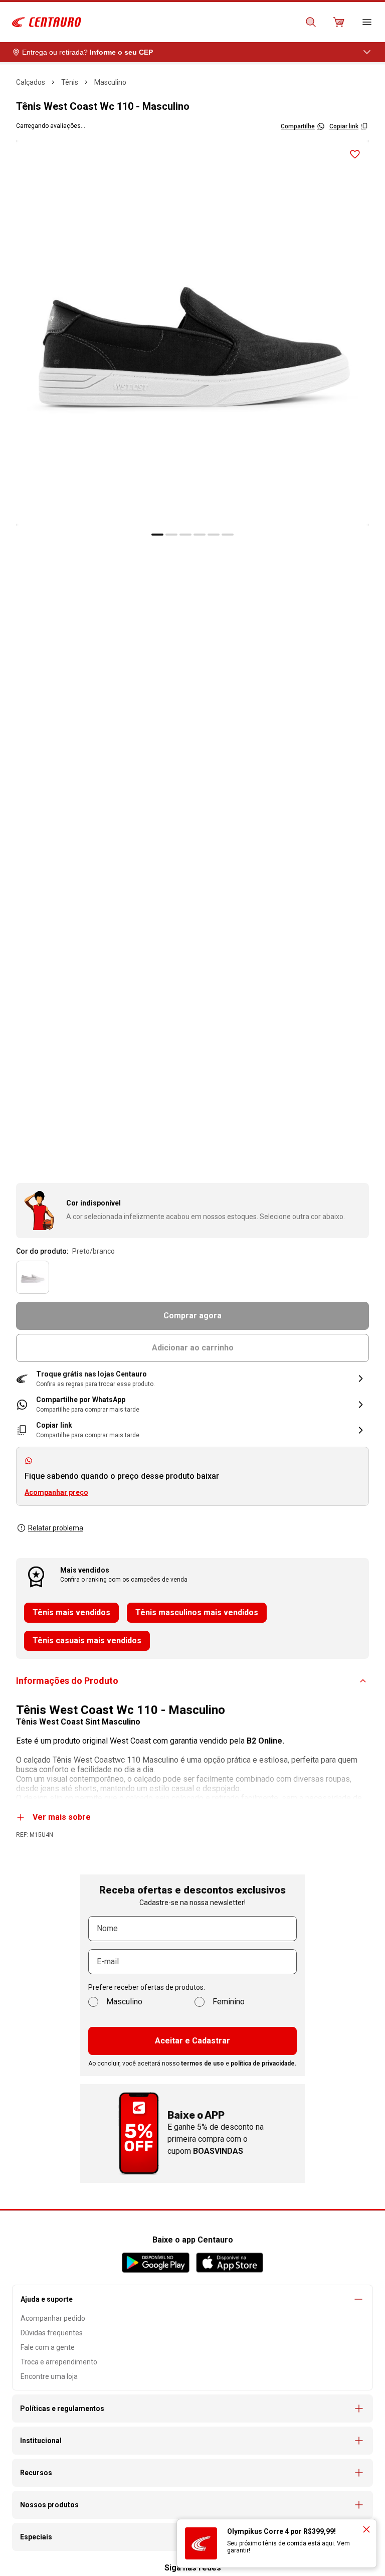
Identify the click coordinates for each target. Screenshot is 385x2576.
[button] (192, 1379)
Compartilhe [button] (298, 126)
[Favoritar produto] (355, 154)
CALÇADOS (31, 82)
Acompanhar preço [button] (56, 1492)
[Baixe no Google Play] (156, 2263)
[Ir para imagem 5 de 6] (214, 535)
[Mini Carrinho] (339, 22)
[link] (192, 1404)
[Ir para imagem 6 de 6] (228, 535)
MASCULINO (110, 82)
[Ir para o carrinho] (339, 22)
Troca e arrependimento (59, 2362)
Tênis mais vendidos (71, 1612)
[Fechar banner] (366, 2529)
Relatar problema (56, 1528)
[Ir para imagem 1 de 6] (157, 535)
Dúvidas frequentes (52, 2333)
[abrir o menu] (367, 22)
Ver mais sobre (62, 1817)
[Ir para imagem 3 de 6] (185, 535)
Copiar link (344, 126)
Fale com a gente (48, 2347)
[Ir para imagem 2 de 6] (171, 535)
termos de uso (203, 2064)
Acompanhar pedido (53, 2318)
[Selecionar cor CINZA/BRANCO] (33, 1277)
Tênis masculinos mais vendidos (197, 1612)
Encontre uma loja (49, 2376)
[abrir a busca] (311, 22)
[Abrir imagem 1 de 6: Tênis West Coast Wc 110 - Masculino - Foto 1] (192, 333)
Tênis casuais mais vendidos (87, 1641)
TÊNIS (70, 82)
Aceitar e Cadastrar (192, 2041)
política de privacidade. (264, 2064)
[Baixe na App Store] (229, 2263)
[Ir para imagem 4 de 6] (200, 535)
